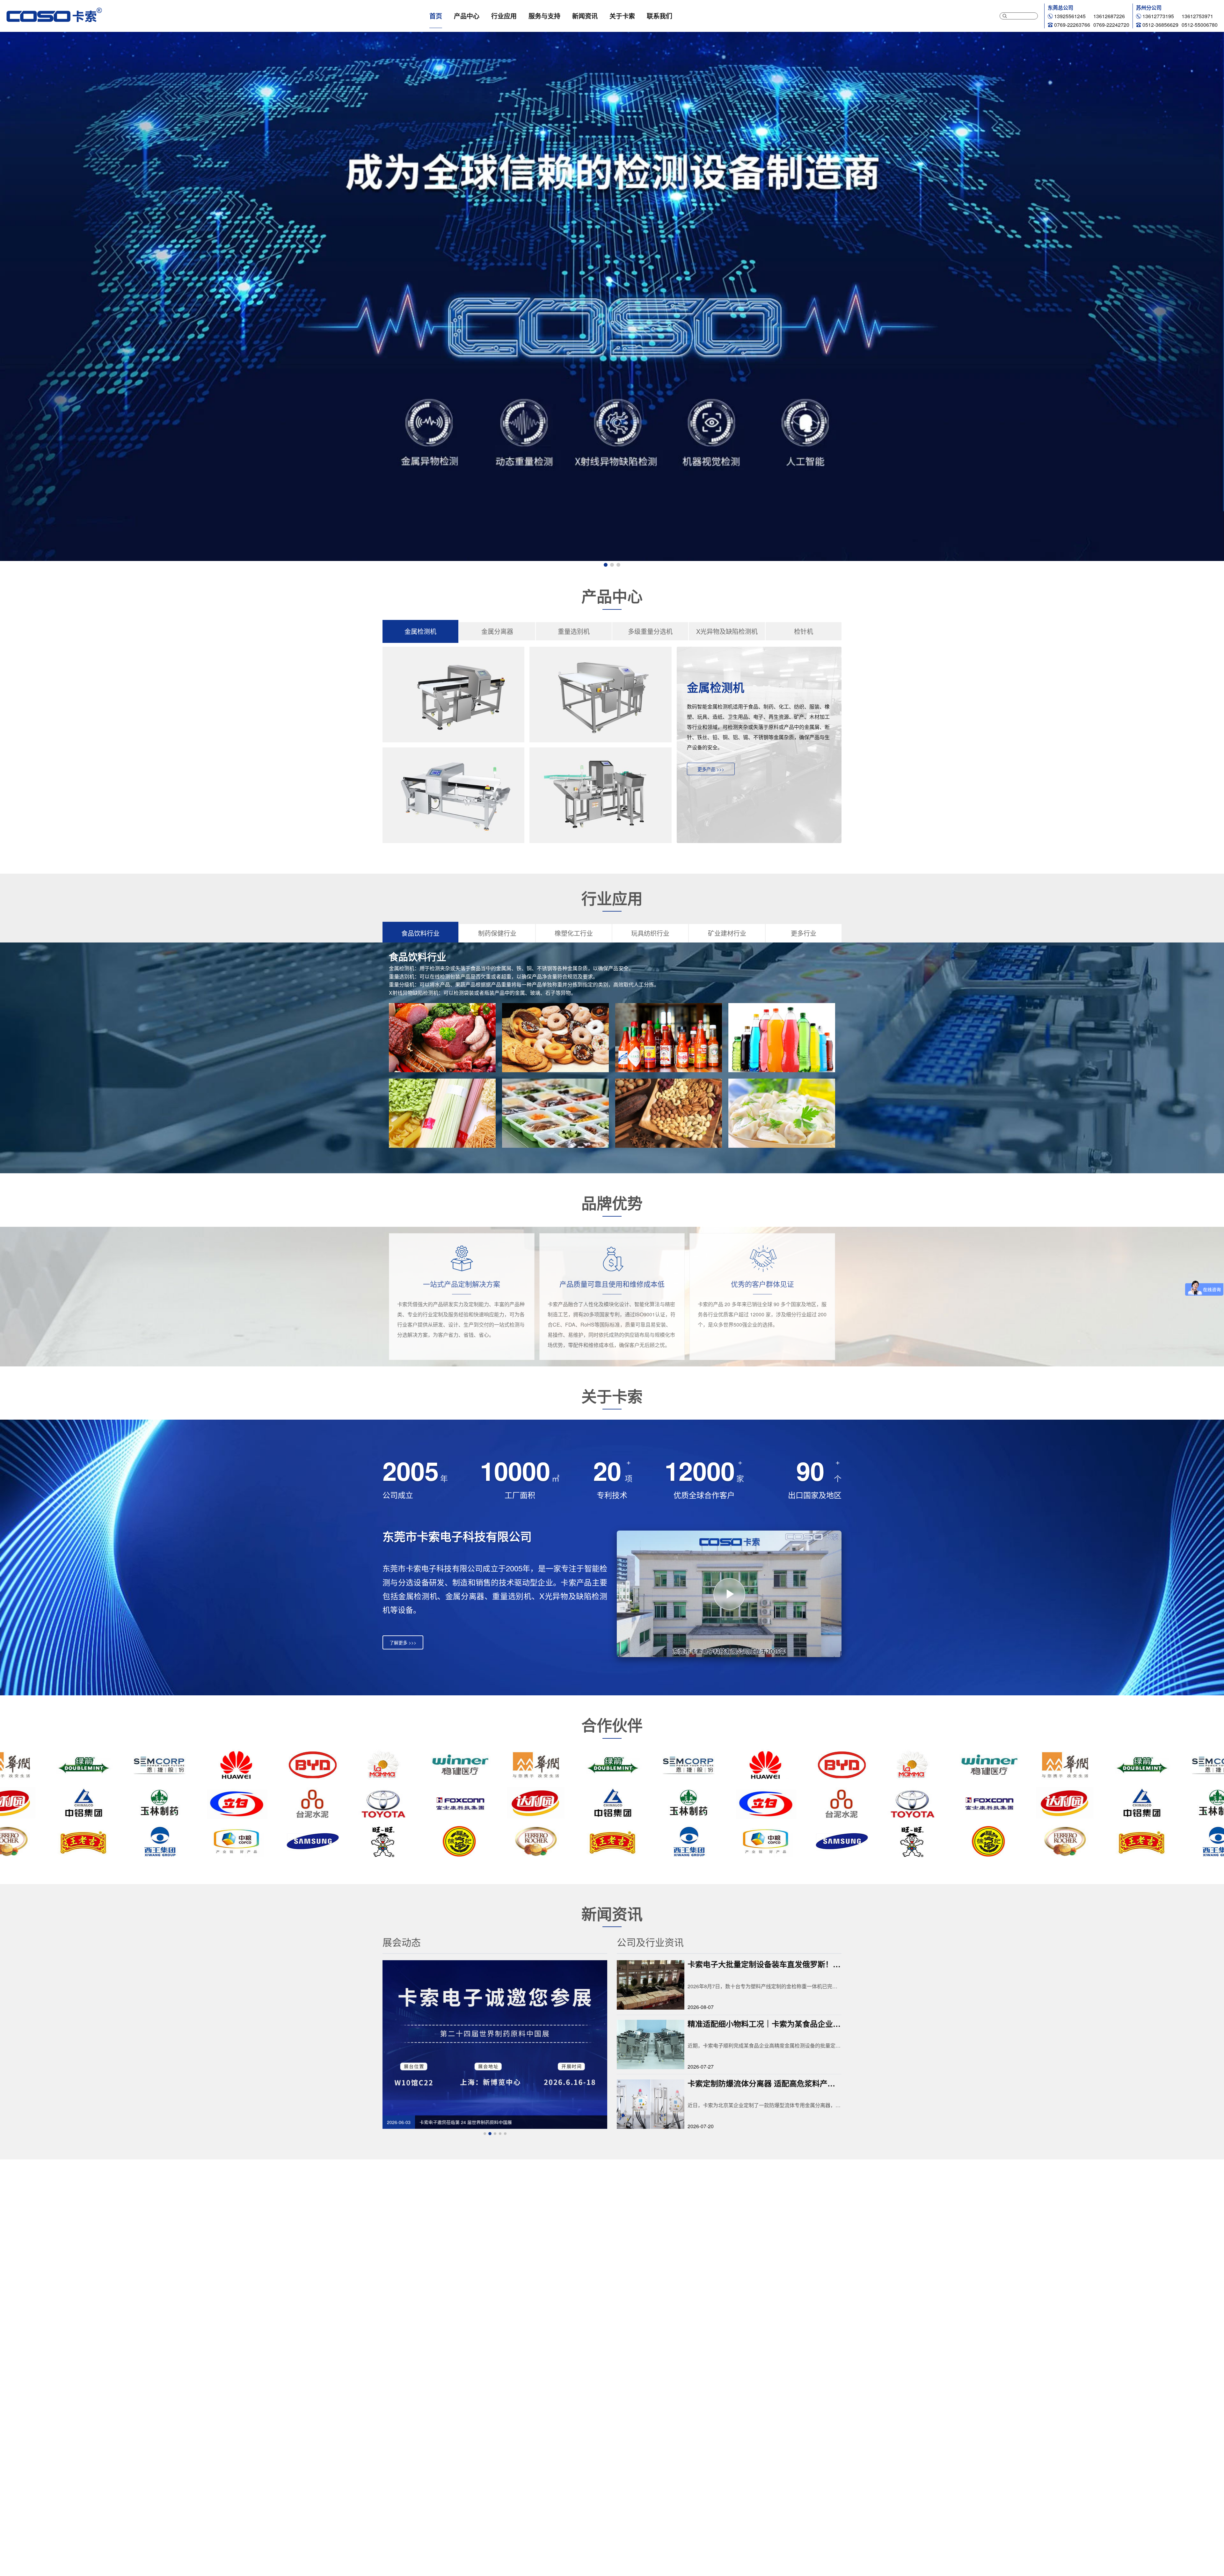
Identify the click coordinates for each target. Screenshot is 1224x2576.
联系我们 (659, 16)
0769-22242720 (1111, 25)
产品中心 (467, 16)
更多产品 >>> (711, 769)
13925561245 (1070, 16)
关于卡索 (622, 16)
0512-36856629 (1160, 25)
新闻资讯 (585, 16)
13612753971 (1197, 16)
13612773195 (1158, 16)
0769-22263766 (1072, 25)
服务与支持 (544, 16)
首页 (436, 16)
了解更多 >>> (403, 1642)
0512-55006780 (1200, 25)
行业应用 (504, 16)
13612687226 (1109, 16)
